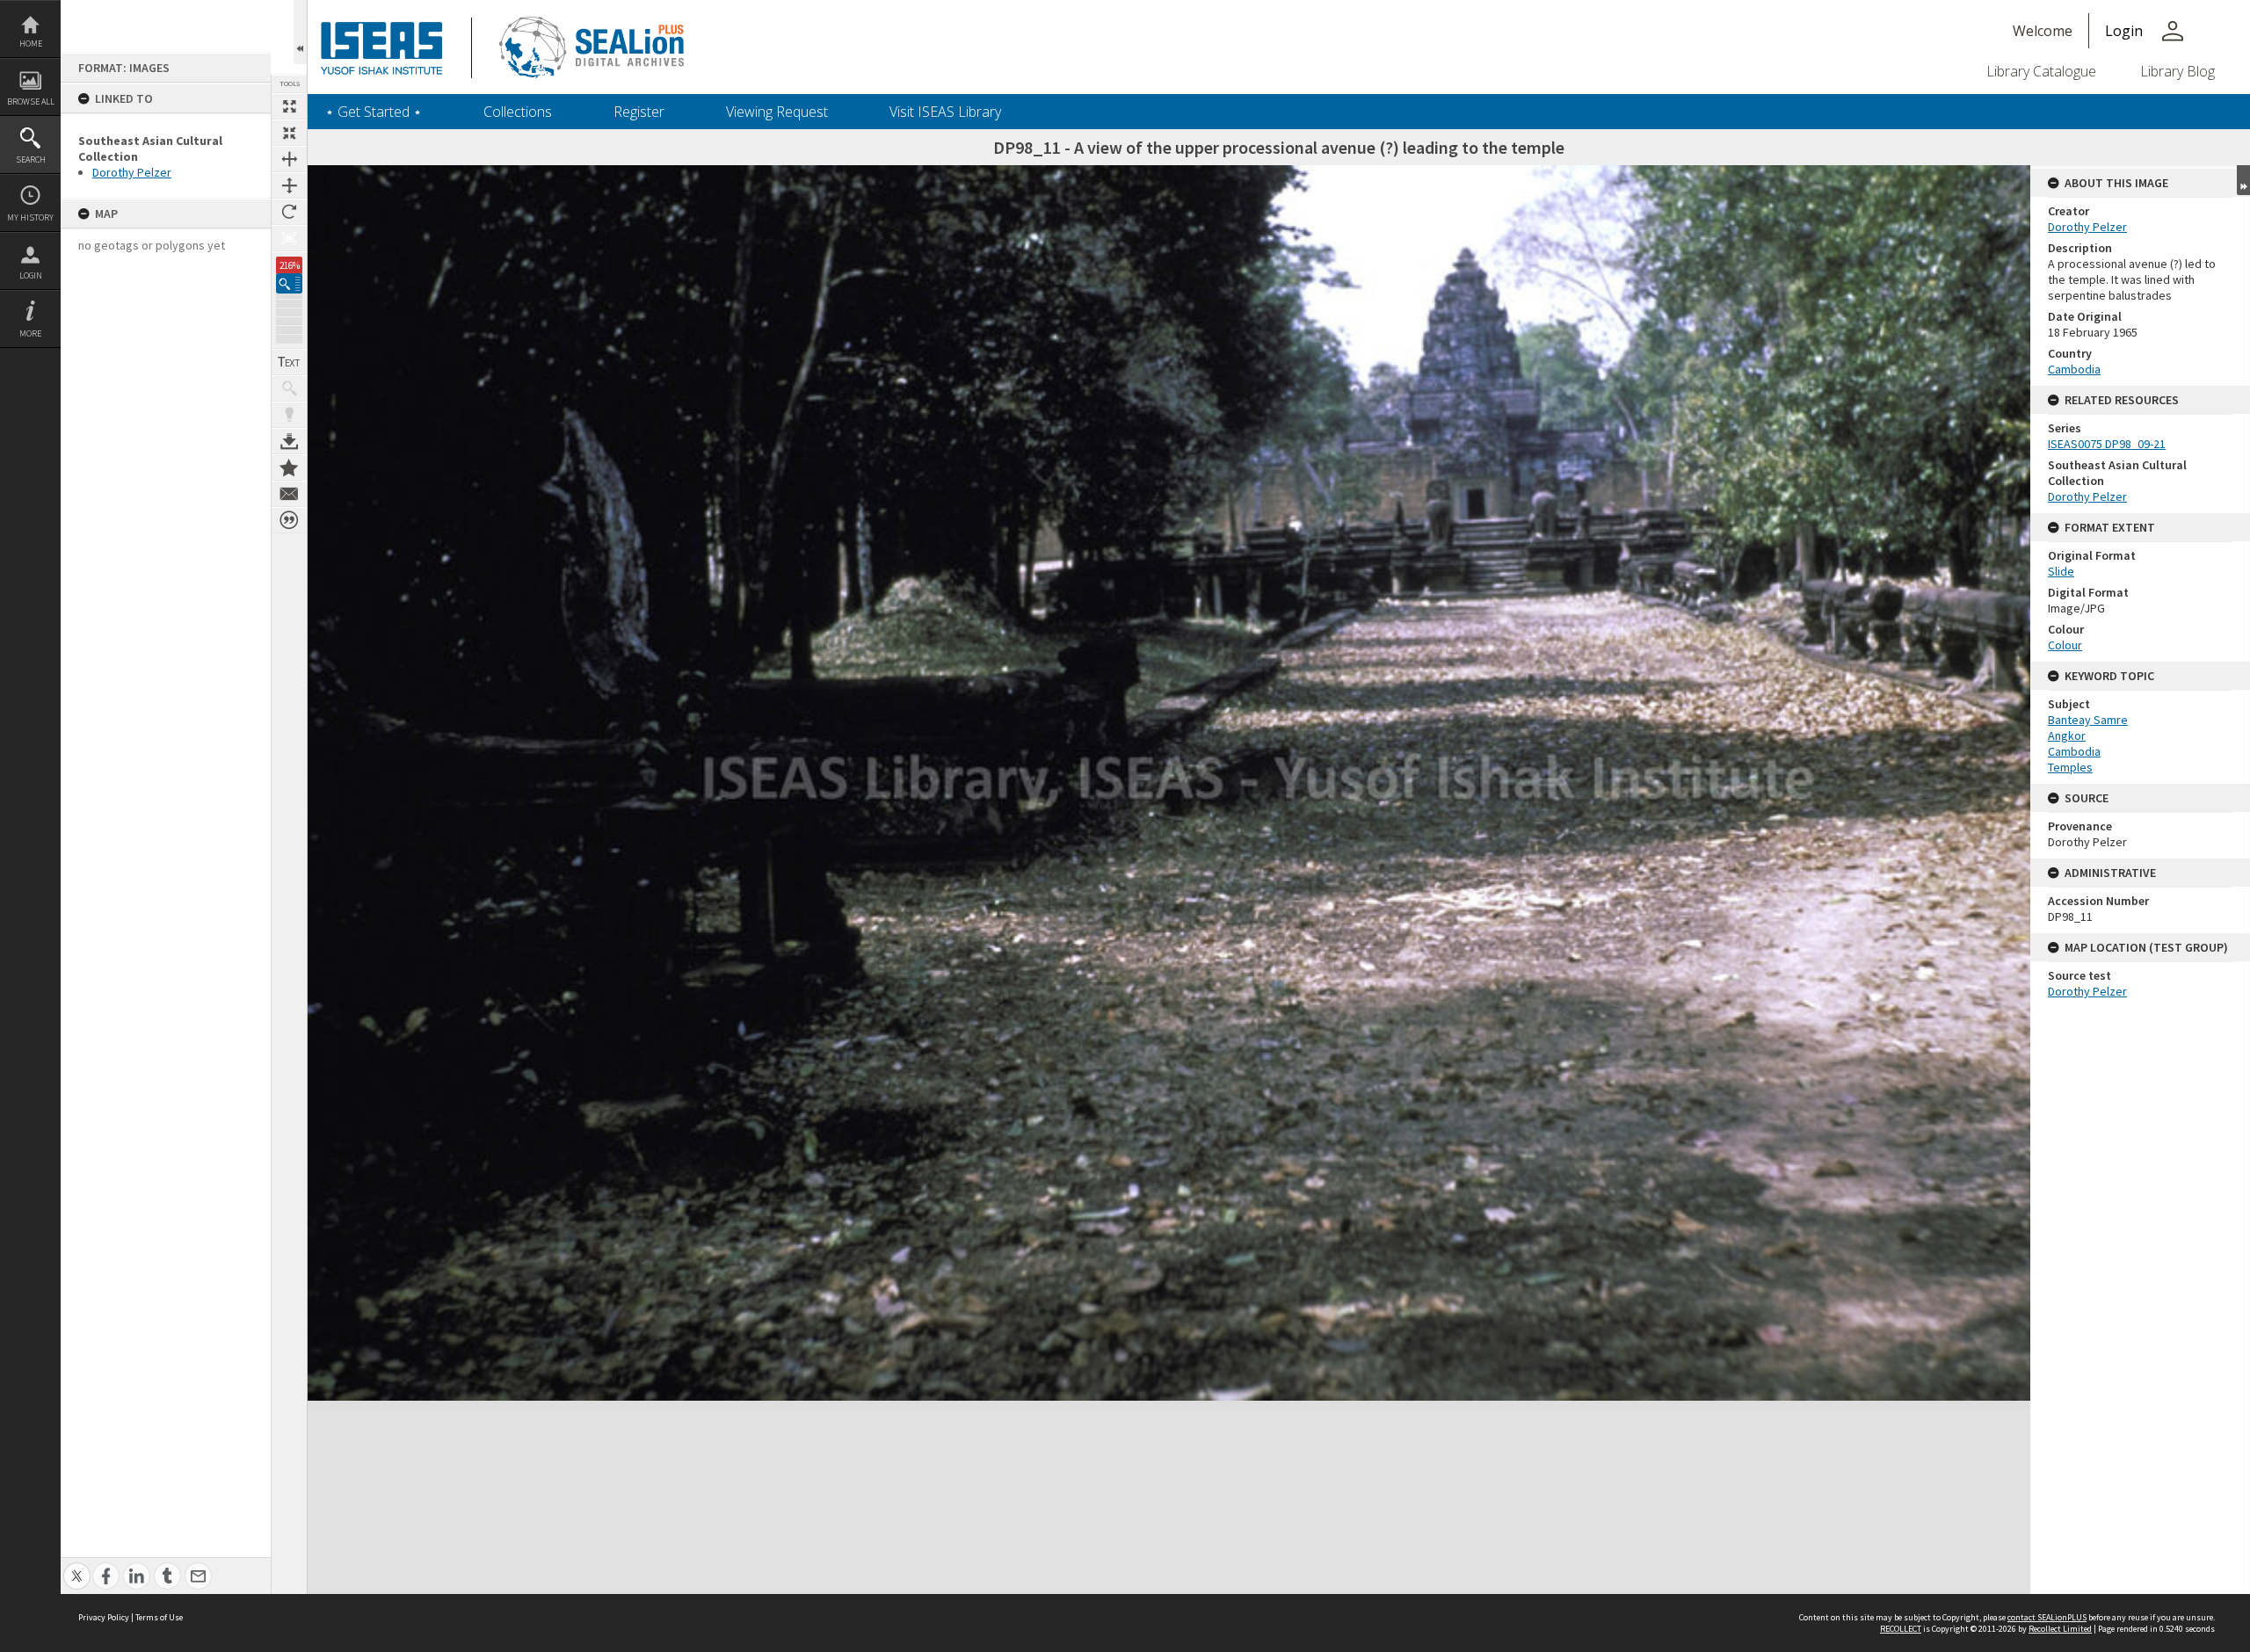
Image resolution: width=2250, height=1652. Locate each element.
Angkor (2067, 735)
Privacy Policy (104, 1617)
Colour (2065, 645)
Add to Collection (289, 467)
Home (31, 43)
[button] (289, 283)
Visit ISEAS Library (945, 112)
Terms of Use (159, 1617)
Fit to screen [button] (289, 133)
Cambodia (2074, 369)
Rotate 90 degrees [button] (289, 212)
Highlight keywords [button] (289, 415)
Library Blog (2177, 71)
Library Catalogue (2041, 71)
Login (31, 275)
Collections (518, 112)
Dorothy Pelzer (132, 172)
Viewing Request (777, 112)
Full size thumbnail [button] (289, 106)
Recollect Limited (2060, 1629)
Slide (2061, 571)
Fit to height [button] (289, 185)
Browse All (31, 101)
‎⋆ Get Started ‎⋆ (374, 112)
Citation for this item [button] (289, 520)
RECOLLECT (1901, 1629)
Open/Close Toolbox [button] (300, 32)
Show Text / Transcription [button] (289, 362)
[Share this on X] (77, 1566)
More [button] (30, 333)
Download (289, 441)
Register (639, 112)
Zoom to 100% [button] (289, 238)
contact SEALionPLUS (2047, 1617)
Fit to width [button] (289, 159)
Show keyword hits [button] (289, 388)
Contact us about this (289, 494)
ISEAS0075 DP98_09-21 (2107, 444)
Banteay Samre (2088, 720)
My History (30, 217)
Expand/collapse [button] (2243, 180)
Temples (2070, 767)
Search (31, 159)
